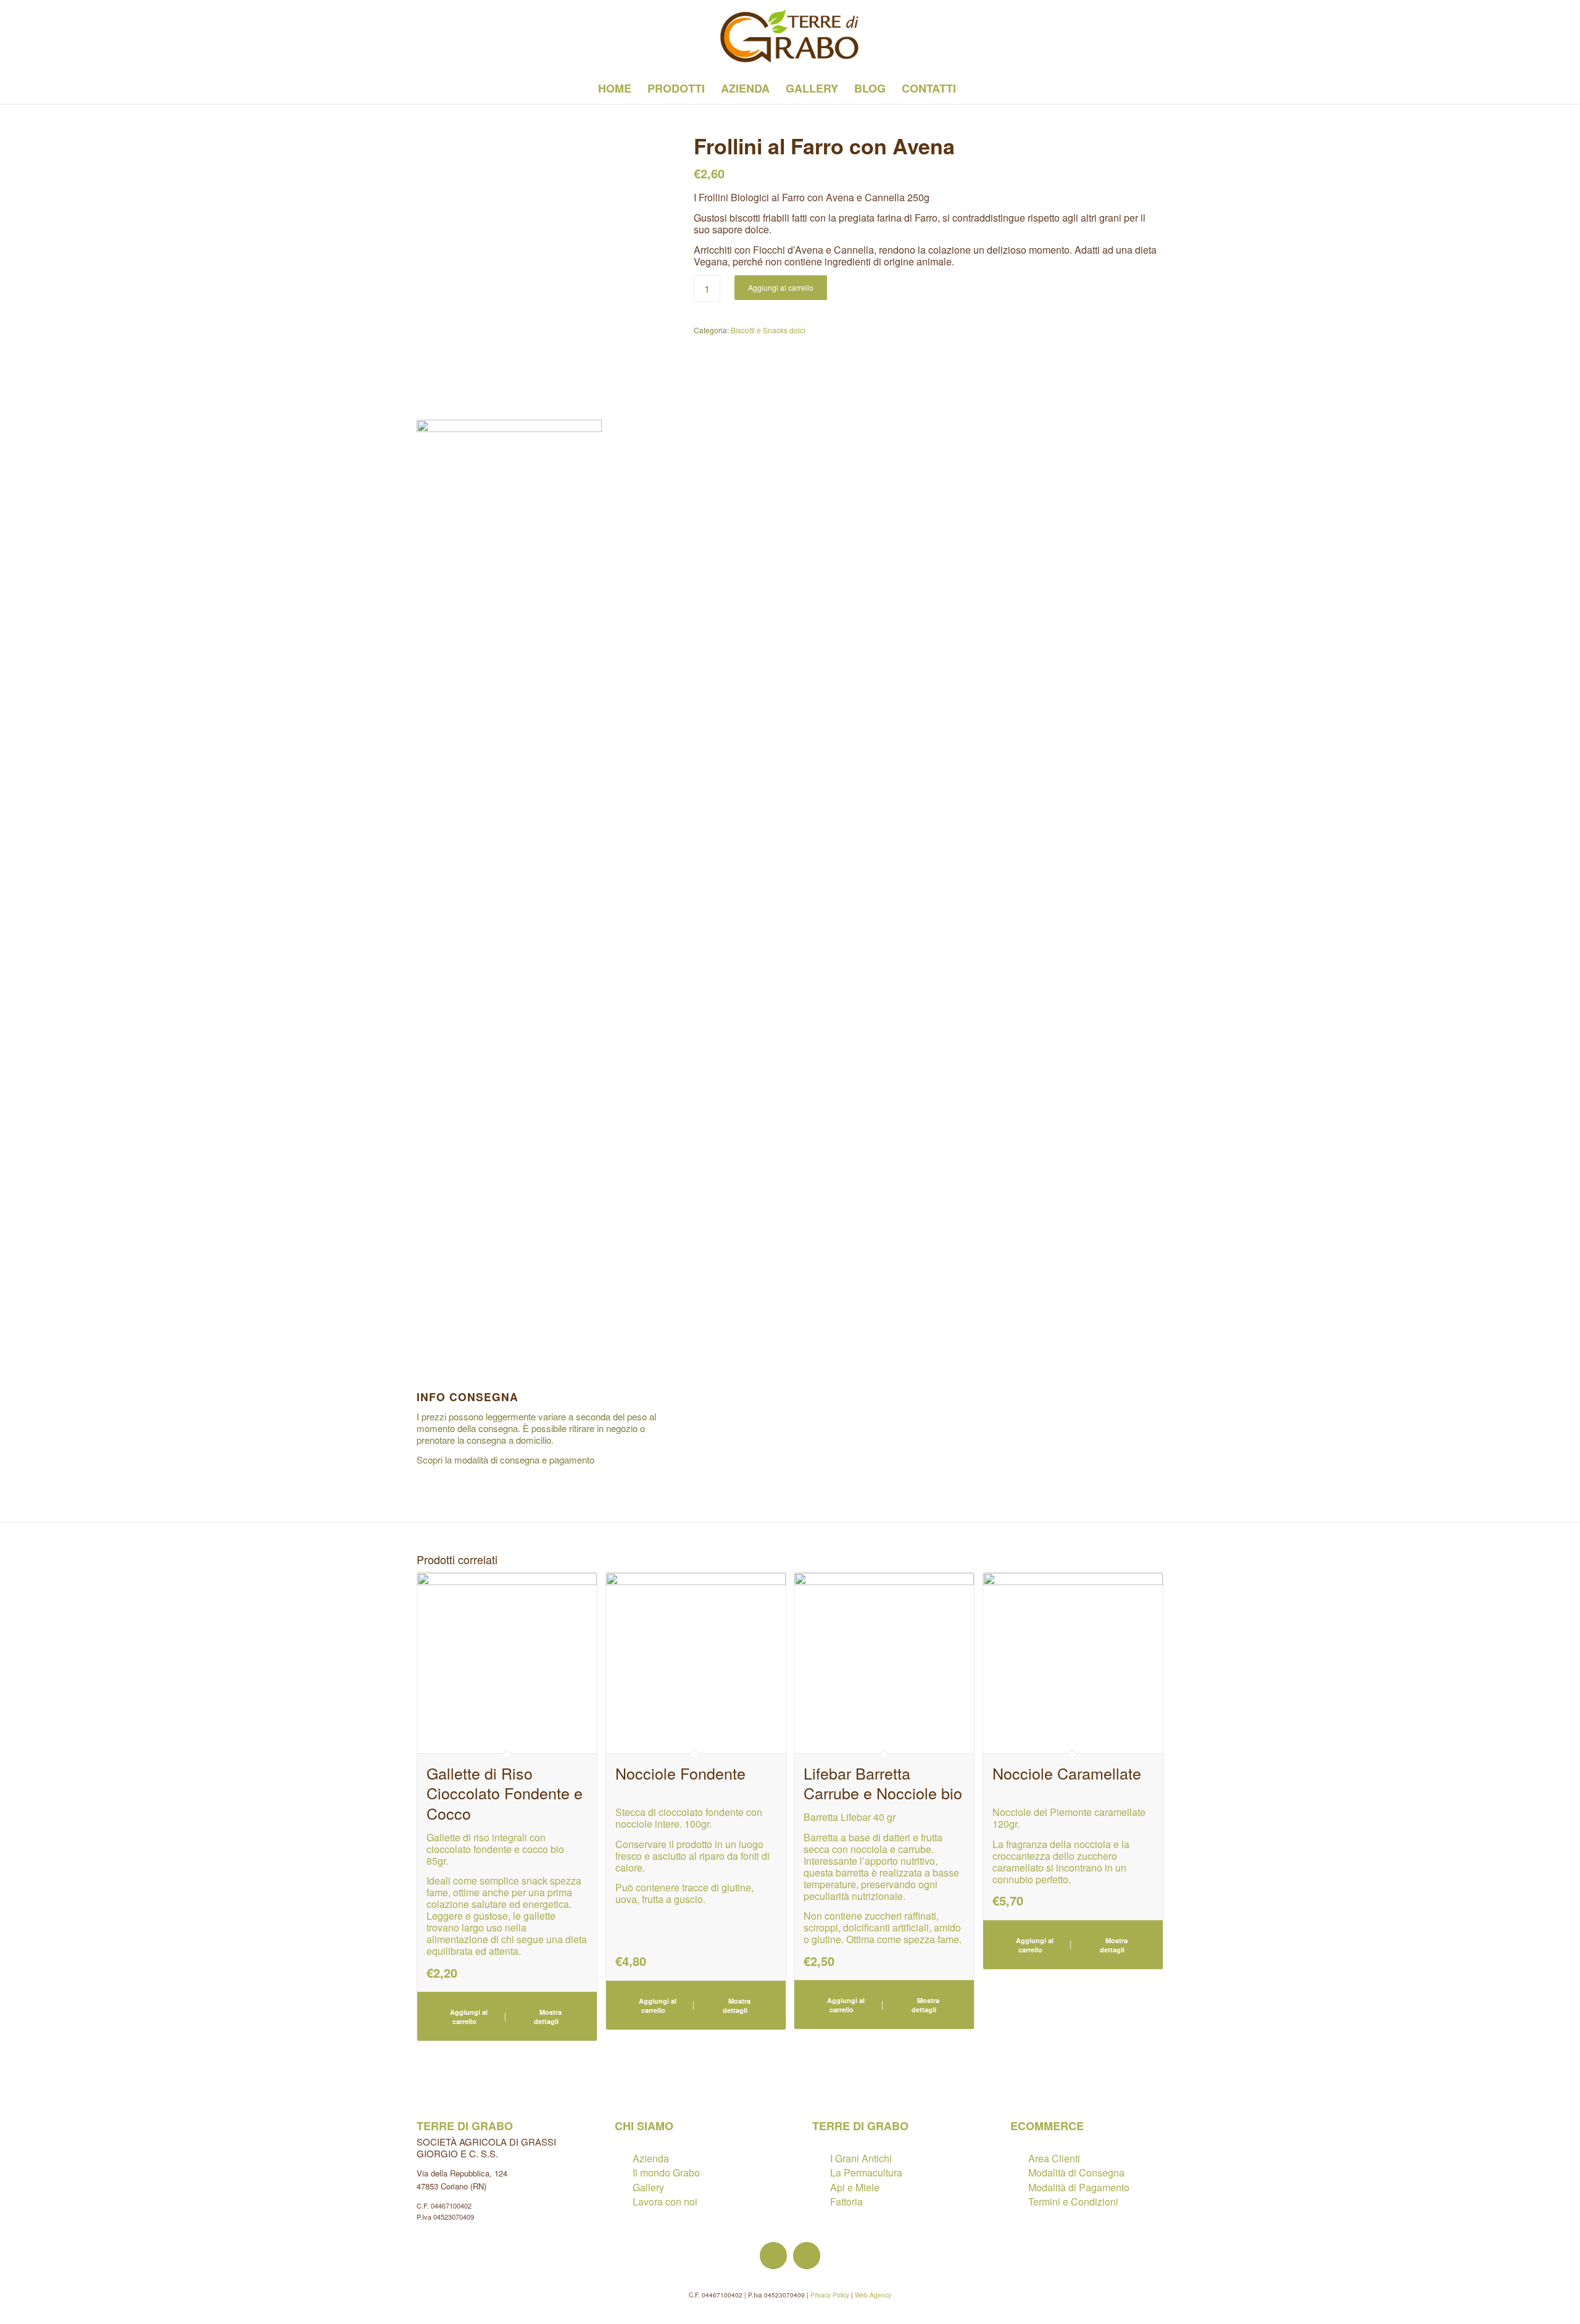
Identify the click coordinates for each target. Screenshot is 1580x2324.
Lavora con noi (665, 2201)
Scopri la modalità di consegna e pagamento (505, 1460)
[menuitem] (615, 88)
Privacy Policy (830, 2295)
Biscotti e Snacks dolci (768, 330)
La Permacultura (866, 2172)
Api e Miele (855, 2187)
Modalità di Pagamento (1079, 2187)
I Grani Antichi (861, 2158)
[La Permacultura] (821, 2172)
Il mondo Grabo (666, 2172)
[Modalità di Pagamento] (1019, 2187)
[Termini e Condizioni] (1019, 2201)
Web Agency (873, 2295)
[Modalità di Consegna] (1019, 2172)
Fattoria (846, 2201)
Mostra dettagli (548, 2017)
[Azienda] (623, 2158)
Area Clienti (1054, 2158)
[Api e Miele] (821, 2187)
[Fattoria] (821, 2201)
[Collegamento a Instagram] (442, 36)
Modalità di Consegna (1076, 2172)
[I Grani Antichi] (821, 2158)
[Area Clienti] (1019, 2158)
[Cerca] (972, 88)
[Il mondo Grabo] (623, 2172)
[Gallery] (623, 2187)
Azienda (651, 2158)
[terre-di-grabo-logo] (790, 36)
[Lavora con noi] (623, 2201)
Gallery (648, 2187)
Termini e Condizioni (1073, 2201)
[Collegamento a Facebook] (420, 36)
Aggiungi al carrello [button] (468, 2017)
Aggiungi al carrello (781, 287)
